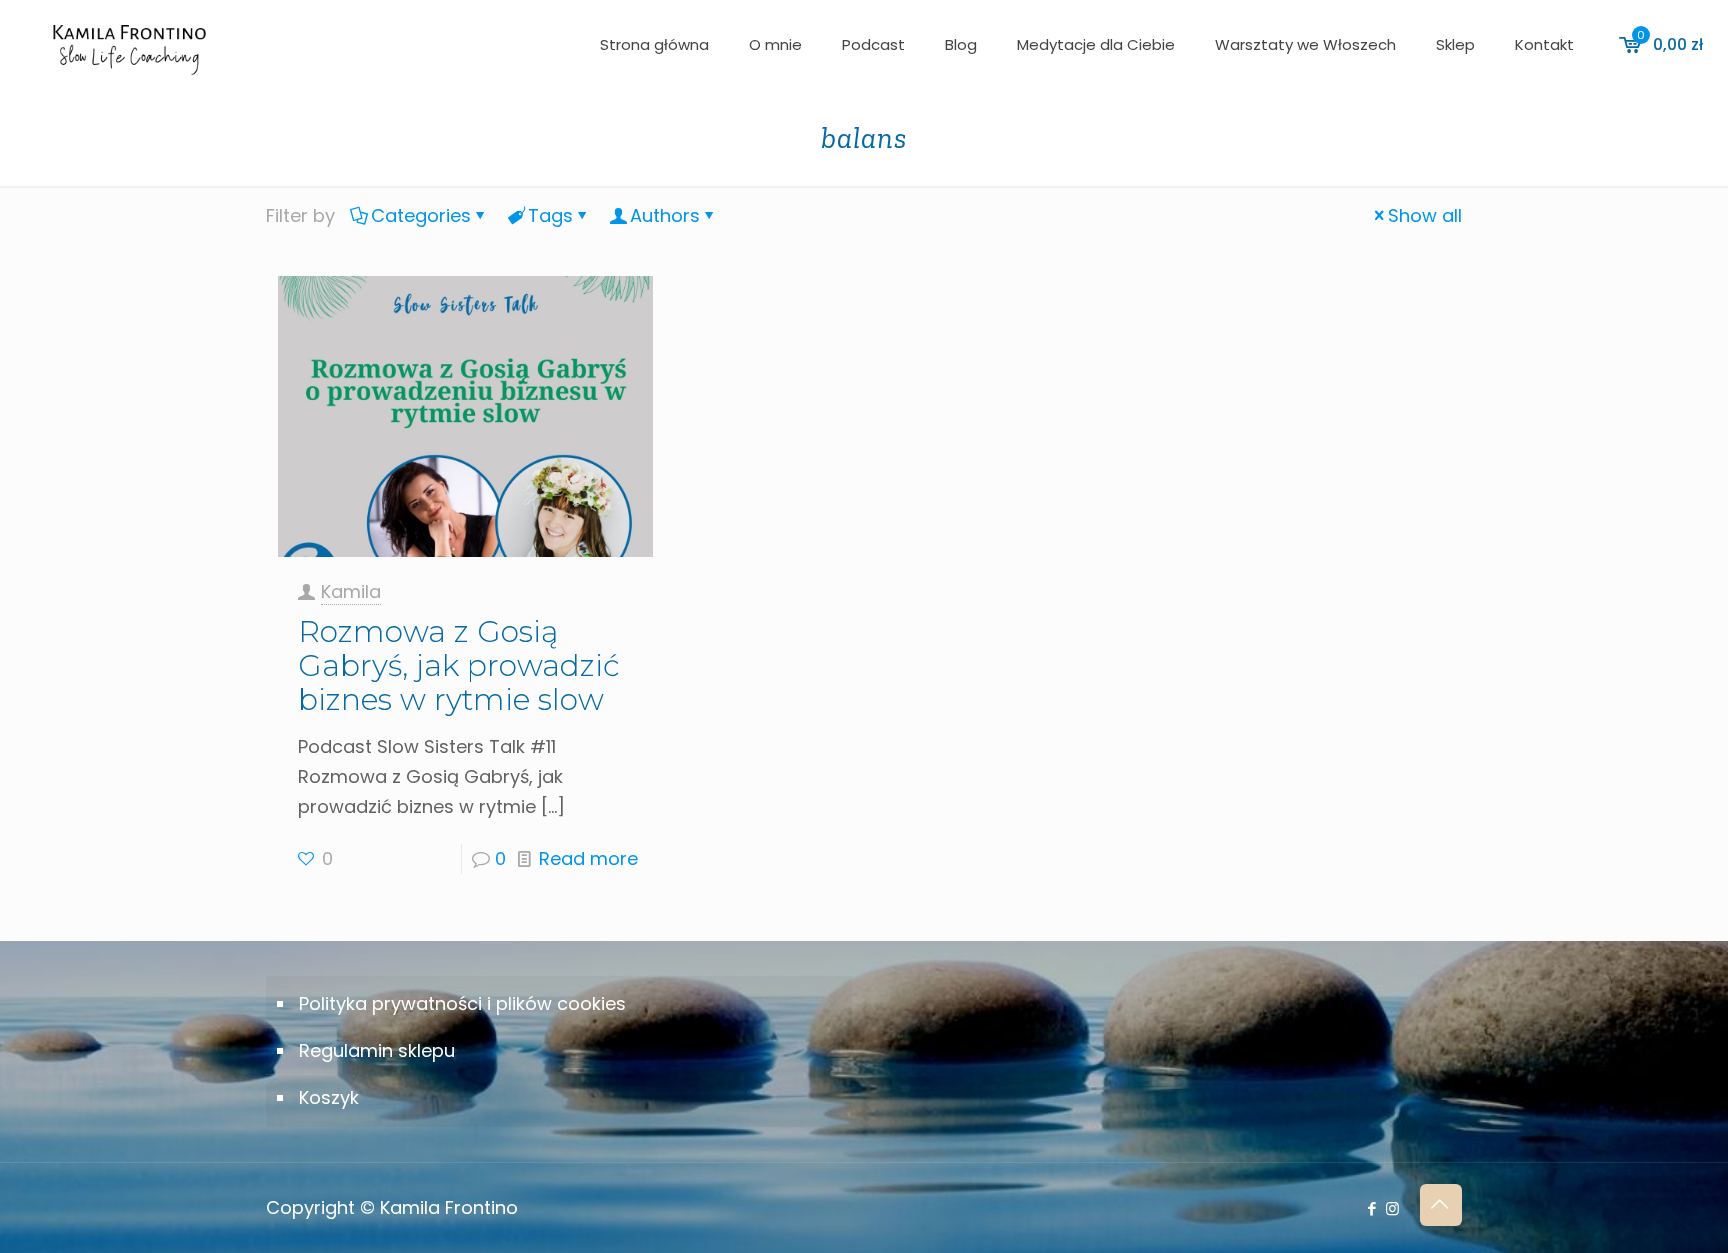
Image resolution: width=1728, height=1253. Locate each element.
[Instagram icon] (1392, 1208)
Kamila (351, 591)
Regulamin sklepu (377, 1050)
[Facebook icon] (1371, 1208)
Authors (665, 215)
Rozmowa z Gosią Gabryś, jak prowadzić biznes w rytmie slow (459, 665)
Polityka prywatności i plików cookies (462, 1003)
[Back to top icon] (1441, 1205)
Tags (550, 215)
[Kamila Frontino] (129, 45)
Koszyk (329, 1097)
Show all (1425, 215)
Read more (588, 858)
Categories (421, 215)
